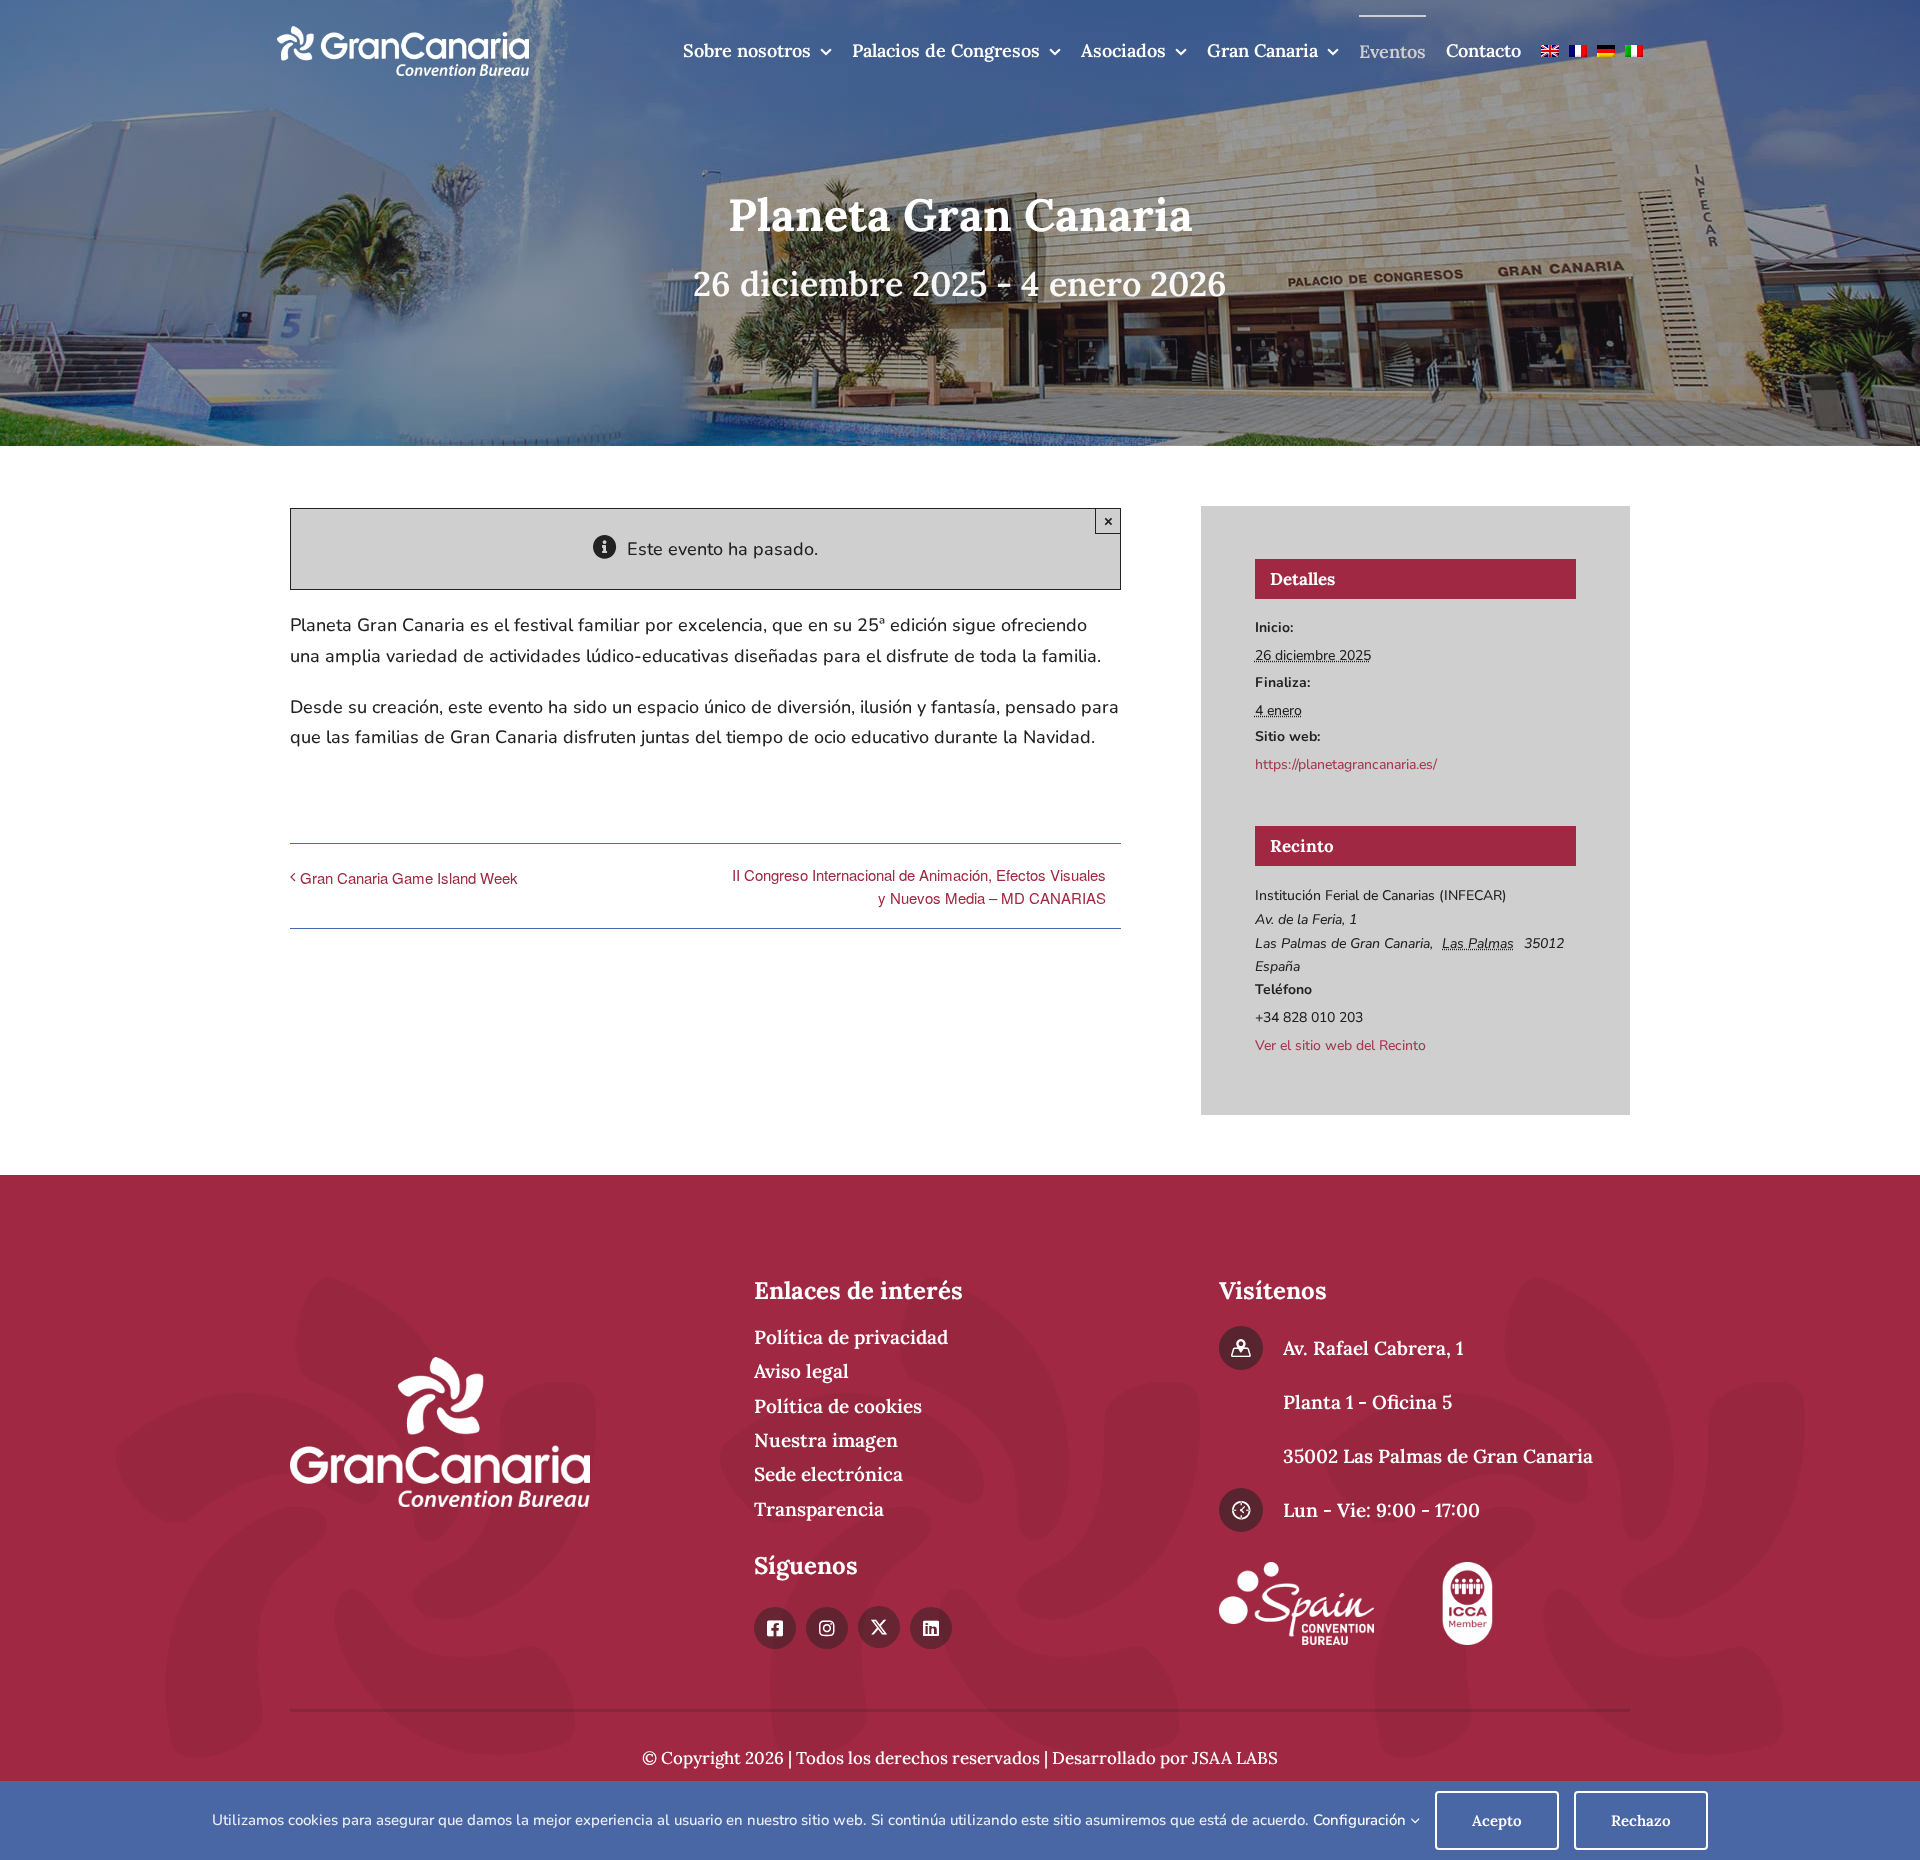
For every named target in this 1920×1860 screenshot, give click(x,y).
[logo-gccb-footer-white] (440, 1366)
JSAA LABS (1235, 1758)
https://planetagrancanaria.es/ (1346, 764)
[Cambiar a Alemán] (1606, 51)
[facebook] (775, 1628)
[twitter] (879, 1627)
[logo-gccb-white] (403, 35)
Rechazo (1641, 1820)
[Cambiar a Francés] (1578, 51)
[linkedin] (931, 1628)
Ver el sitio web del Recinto (1340, 1045)
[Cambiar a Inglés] (1550, 51)
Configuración (1361, 1820)
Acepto (1497, 1820)
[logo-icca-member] (1467, 1571)
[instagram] (827, 1628)
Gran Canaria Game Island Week (409, 877)
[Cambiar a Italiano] (1634, 51)
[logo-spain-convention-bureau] (1296, 1571)
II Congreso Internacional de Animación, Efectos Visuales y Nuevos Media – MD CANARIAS (919, 886)
